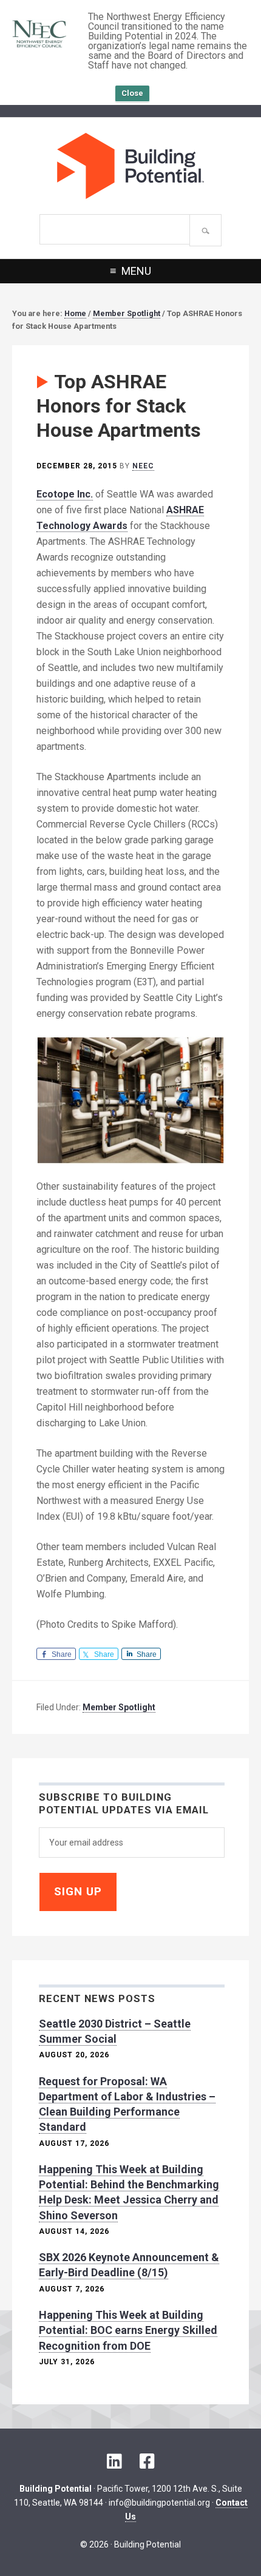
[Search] (205, 230)
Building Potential (130, 166)
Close (132, 93)
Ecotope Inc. (65, 494)
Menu (136, 271)
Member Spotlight (119, 1707)
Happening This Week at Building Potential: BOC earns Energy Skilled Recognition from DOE (128, 2330)
